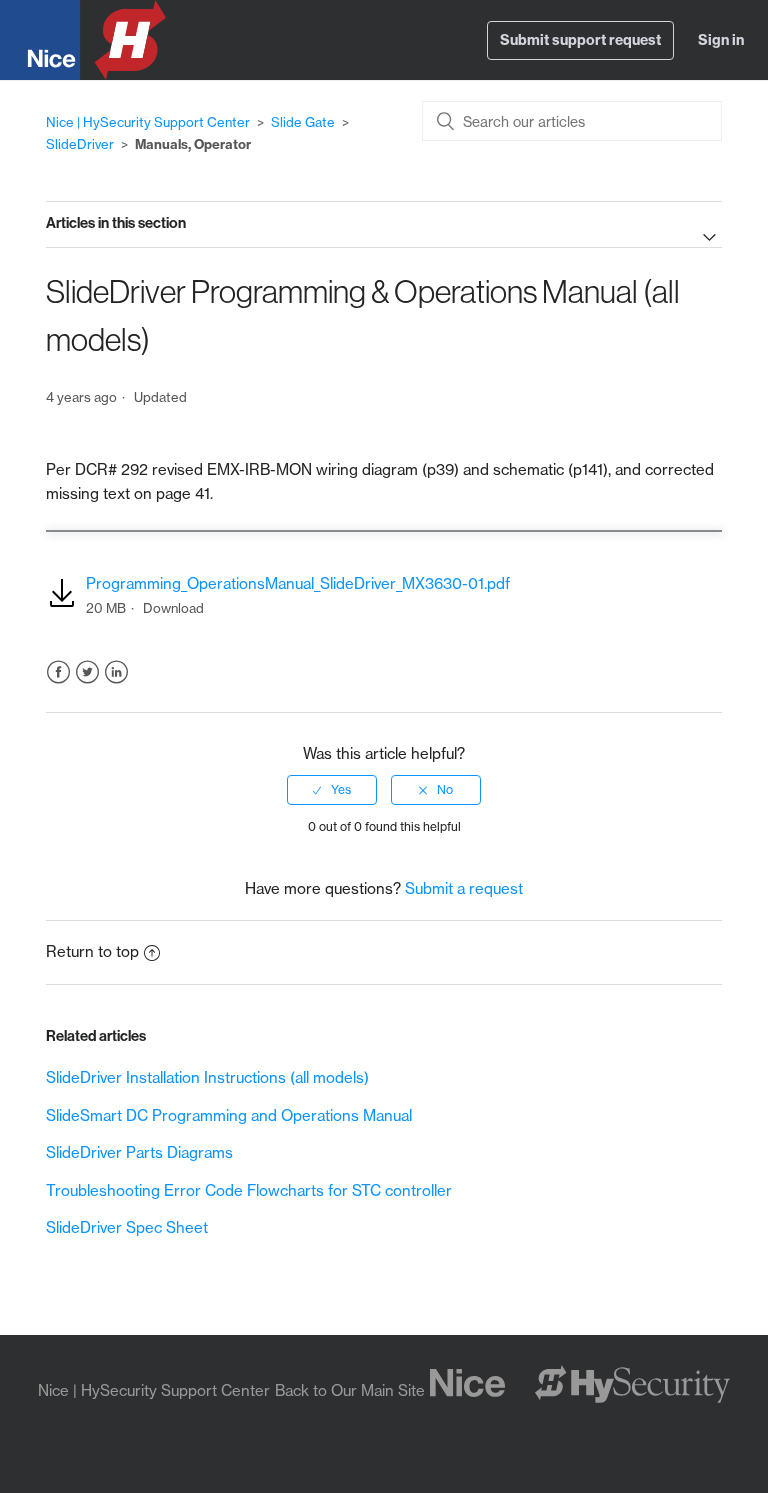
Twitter (87, 672)
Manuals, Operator (193, 144)
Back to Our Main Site (350, 1390)
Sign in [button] (721, 40)
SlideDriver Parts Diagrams (139, 1152)
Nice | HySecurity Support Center (148, 122)
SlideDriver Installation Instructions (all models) (207, 1077)
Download (173, 608)
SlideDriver (80, 144)
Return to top (92, 951)
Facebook (58, 672)
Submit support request (580, 40)
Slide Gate (303, 122)
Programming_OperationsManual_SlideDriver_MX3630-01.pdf (298, 583)
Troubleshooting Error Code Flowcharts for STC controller (249, 1190)
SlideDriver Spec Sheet (127, 1227)
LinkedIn (116, 672)
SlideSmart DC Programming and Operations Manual (229, 1115)
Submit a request (464, 888)
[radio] (332, 790)
